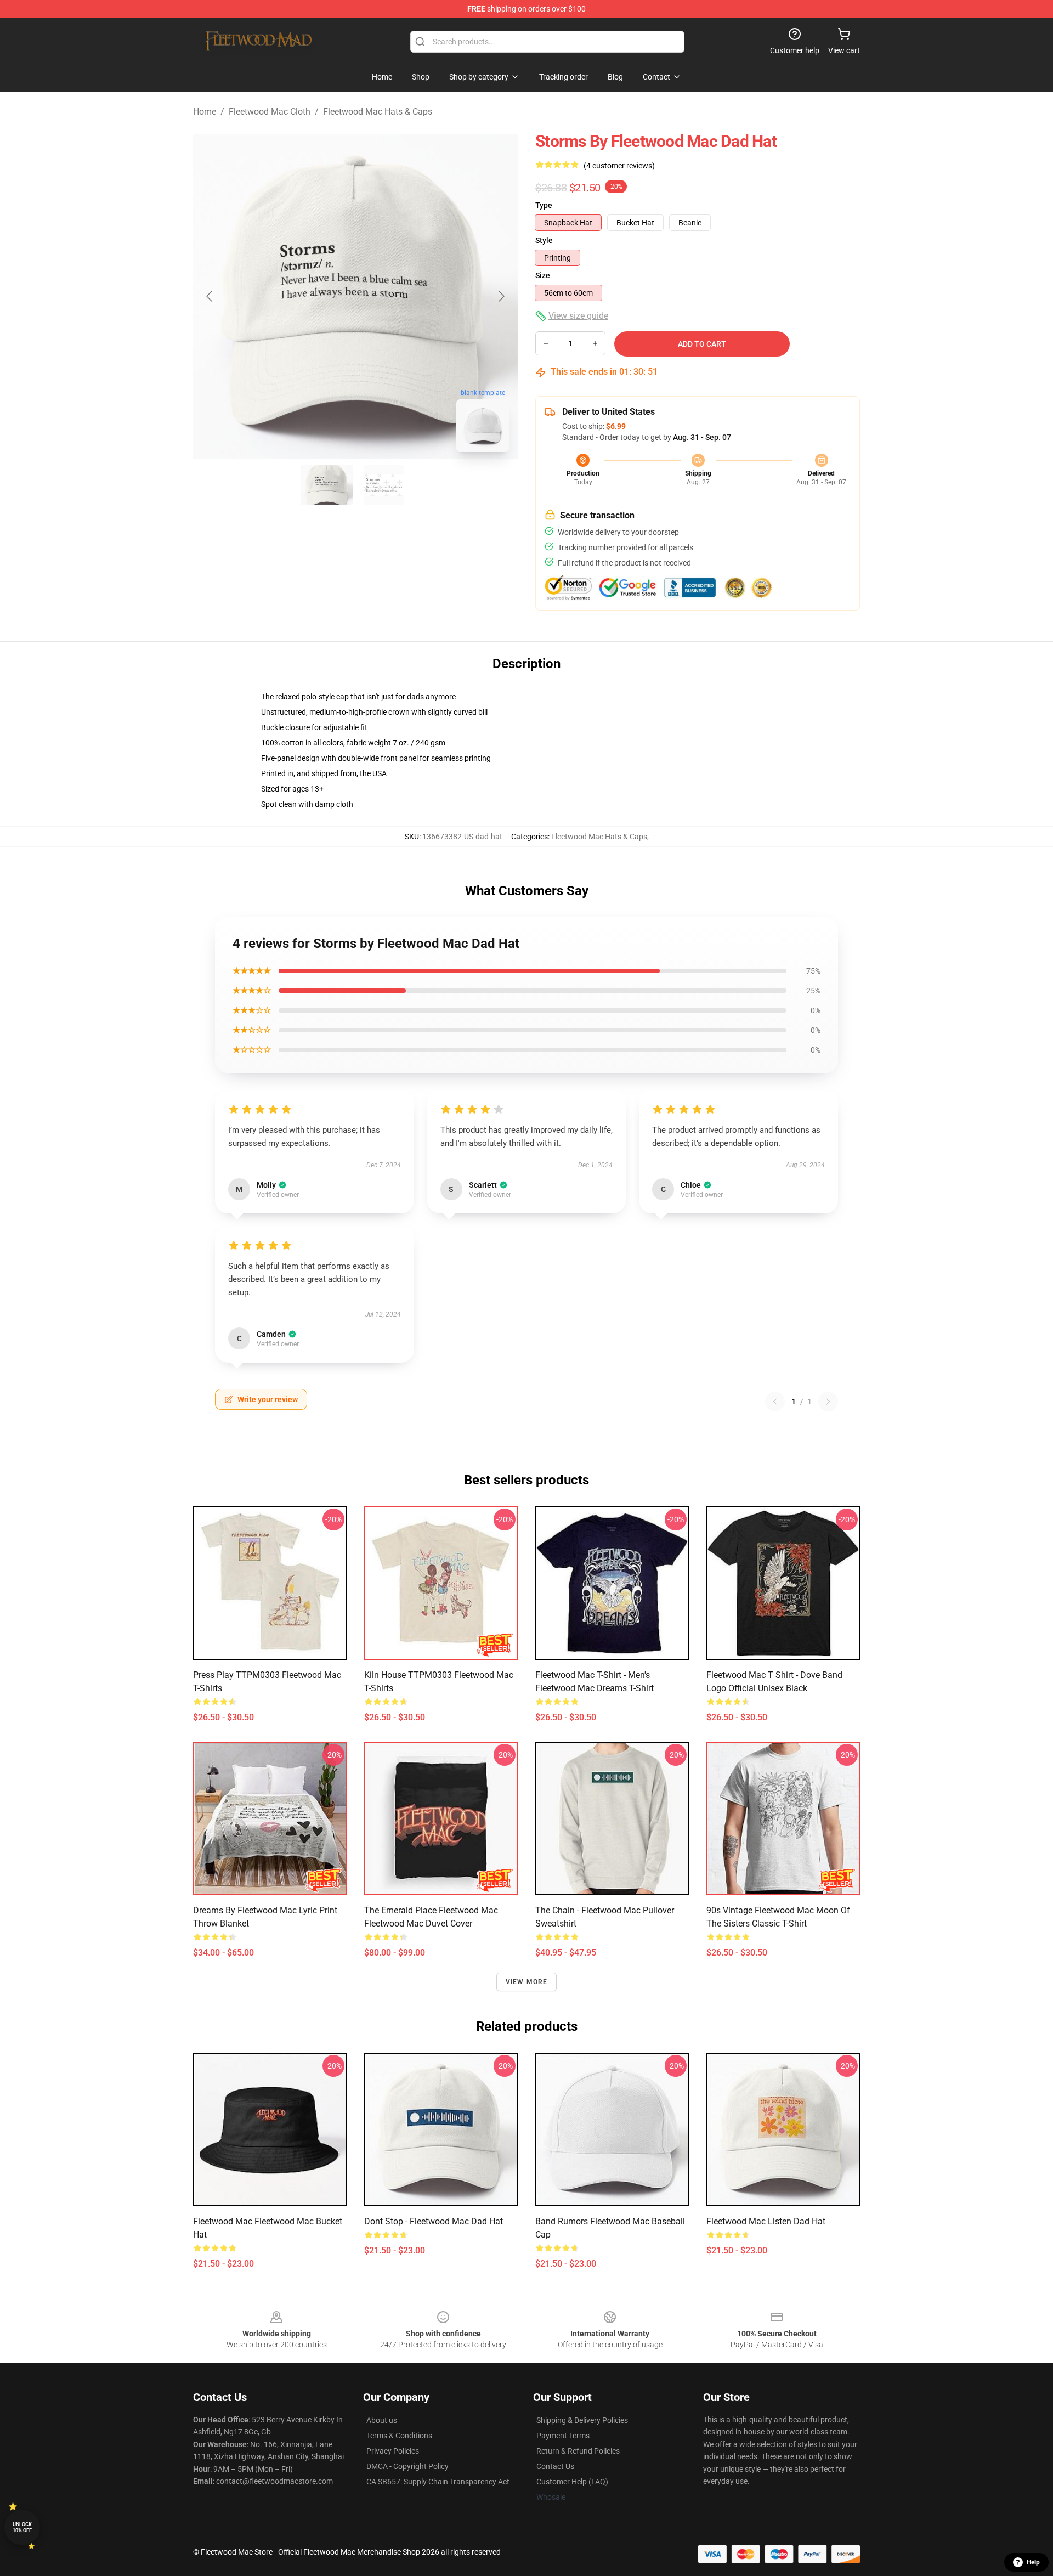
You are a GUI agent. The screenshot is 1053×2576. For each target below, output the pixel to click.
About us (382, 2420)
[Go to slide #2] (384, 485)
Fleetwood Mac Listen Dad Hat (766, 2221)
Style (544, 240)
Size (543, 275)
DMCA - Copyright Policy (407, 2466)
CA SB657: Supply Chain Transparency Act (438, 2482)
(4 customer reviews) (619, 166)
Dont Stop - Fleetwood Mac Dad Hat (434, 2221)
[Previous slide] (210, 296)
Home (205, 112)
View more (527, 1982)
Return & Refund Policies (578, 2451)
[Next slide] (501, 296)
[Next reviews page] (828, 1402)
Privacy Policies (393, 2451)
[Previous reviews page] (775, 1402)
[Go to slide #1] (327, 485)
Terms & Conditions (399, 2436)
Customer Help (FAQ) (572, 2482)
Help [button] (1033, 2562)
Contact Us (555, 2466)
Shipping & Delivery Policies (582, 2420)
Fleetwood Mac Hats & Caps (378, 112)
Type (544, 205)
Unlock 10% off (22, 2527)
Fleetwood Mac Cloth (270, 112)
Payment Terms (563, 2436)
